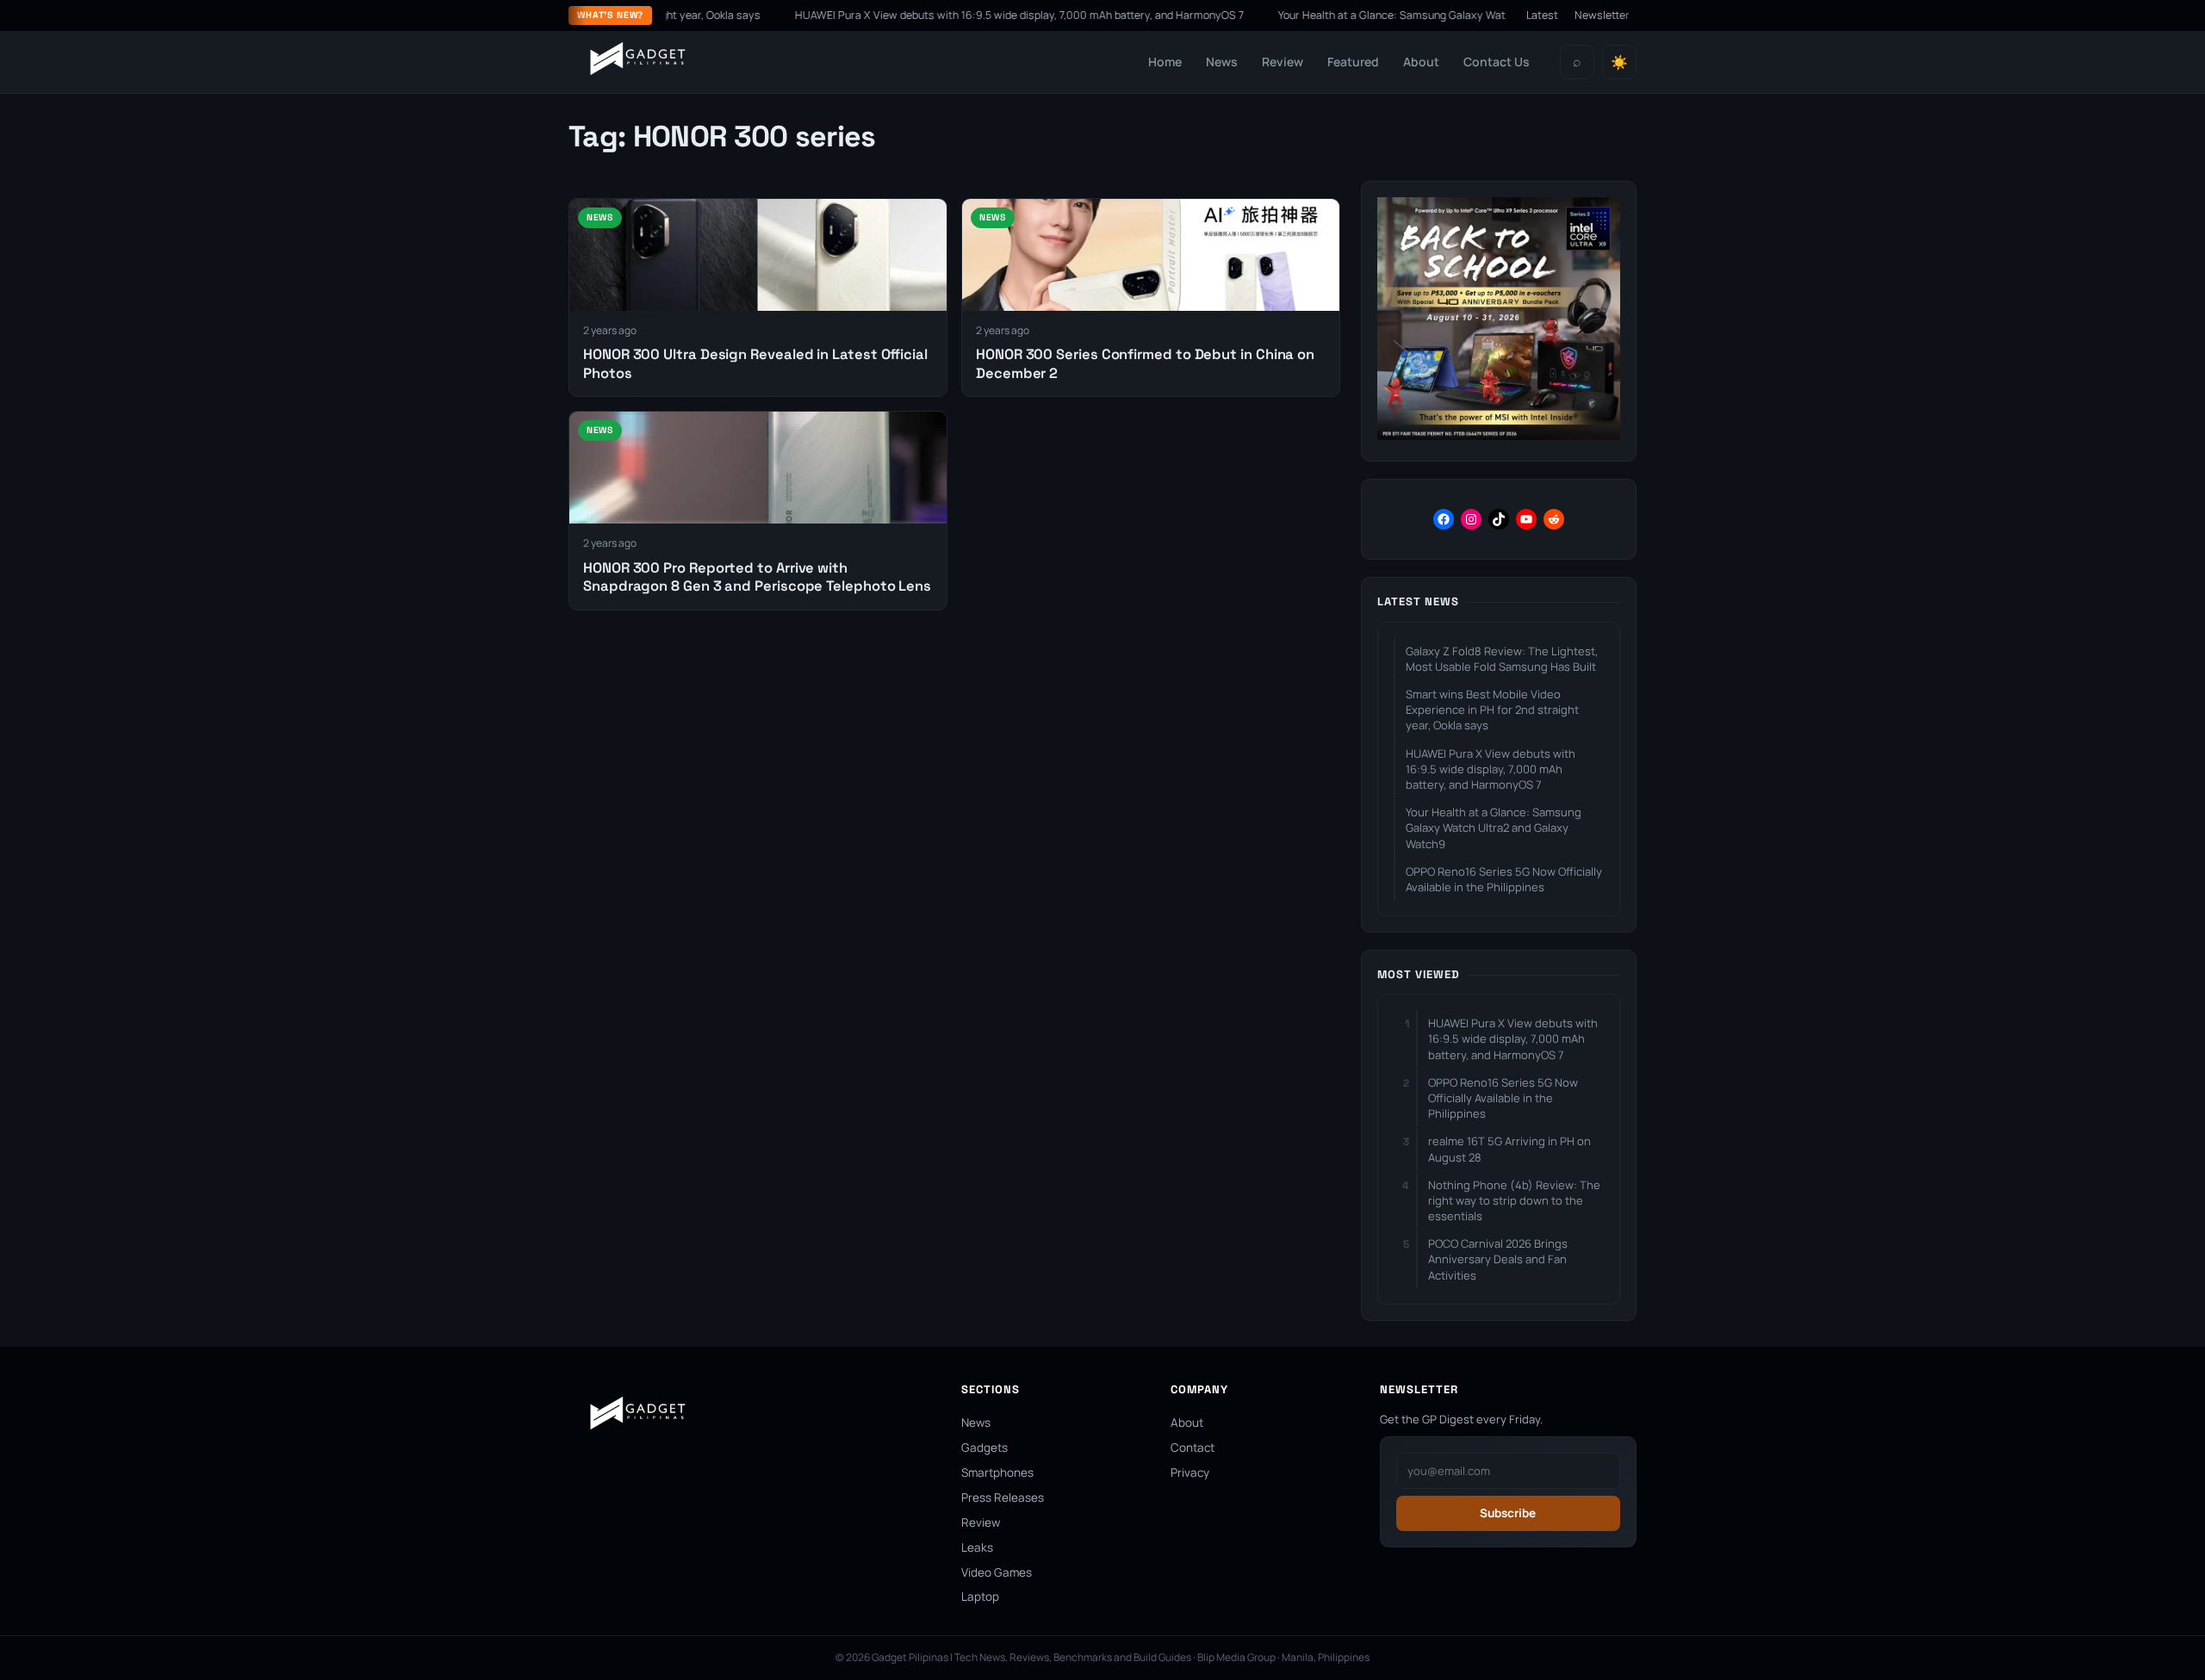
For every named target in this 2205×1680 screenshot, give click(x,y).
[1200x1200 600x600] (1499, 435)
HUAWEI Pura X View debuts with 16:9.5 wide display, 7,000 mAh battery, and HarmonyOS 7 (967, 15)
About (1421, 62)
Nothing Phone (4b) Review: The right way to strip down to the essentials (1514, 1200)
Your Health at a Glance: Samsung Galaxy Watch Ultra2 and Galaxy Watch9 (1412, 15)
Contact (1193, 1448)
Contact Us (1497, 62)
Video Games (997, 1572)
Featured (1353, 62)
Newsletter (1602, 15)
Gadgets (984, 1448)
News (1222, 62)
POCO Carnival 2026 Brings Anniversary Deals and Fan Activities (1498, 1259)
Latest (1542, 15)
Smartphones (997, 1472)
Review (1283, 62)
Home (1165, 62)
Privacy (1190, 1472)
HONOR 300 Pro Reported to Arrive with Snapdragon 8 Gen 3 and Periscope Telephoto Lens (757, 577)
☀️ (1619, 62)
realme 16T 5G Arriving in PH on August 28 (1509, 1149)
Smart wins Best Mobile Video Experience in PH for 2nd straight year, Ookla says (1492, 710)
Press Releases (1003, 1497)
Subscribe (1508, 1513)
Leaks (977, 1547)
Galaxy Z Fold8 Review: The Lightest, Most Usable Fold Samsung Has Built (1502, 659)
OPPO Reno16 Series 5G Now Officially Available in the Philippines (1504, 879)
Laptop (980, 1596)
